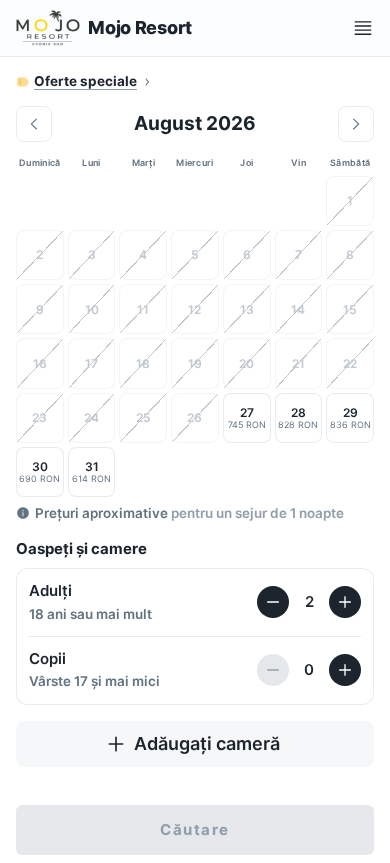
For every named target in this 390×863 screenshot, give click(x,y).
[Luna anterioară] (34, 124)
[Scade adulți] (273, 602)
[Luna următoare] (356, 124)
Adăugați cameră (207, 743)
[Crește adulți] (345, 602)
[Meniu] (363, 28)
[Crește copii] (345, 670)
